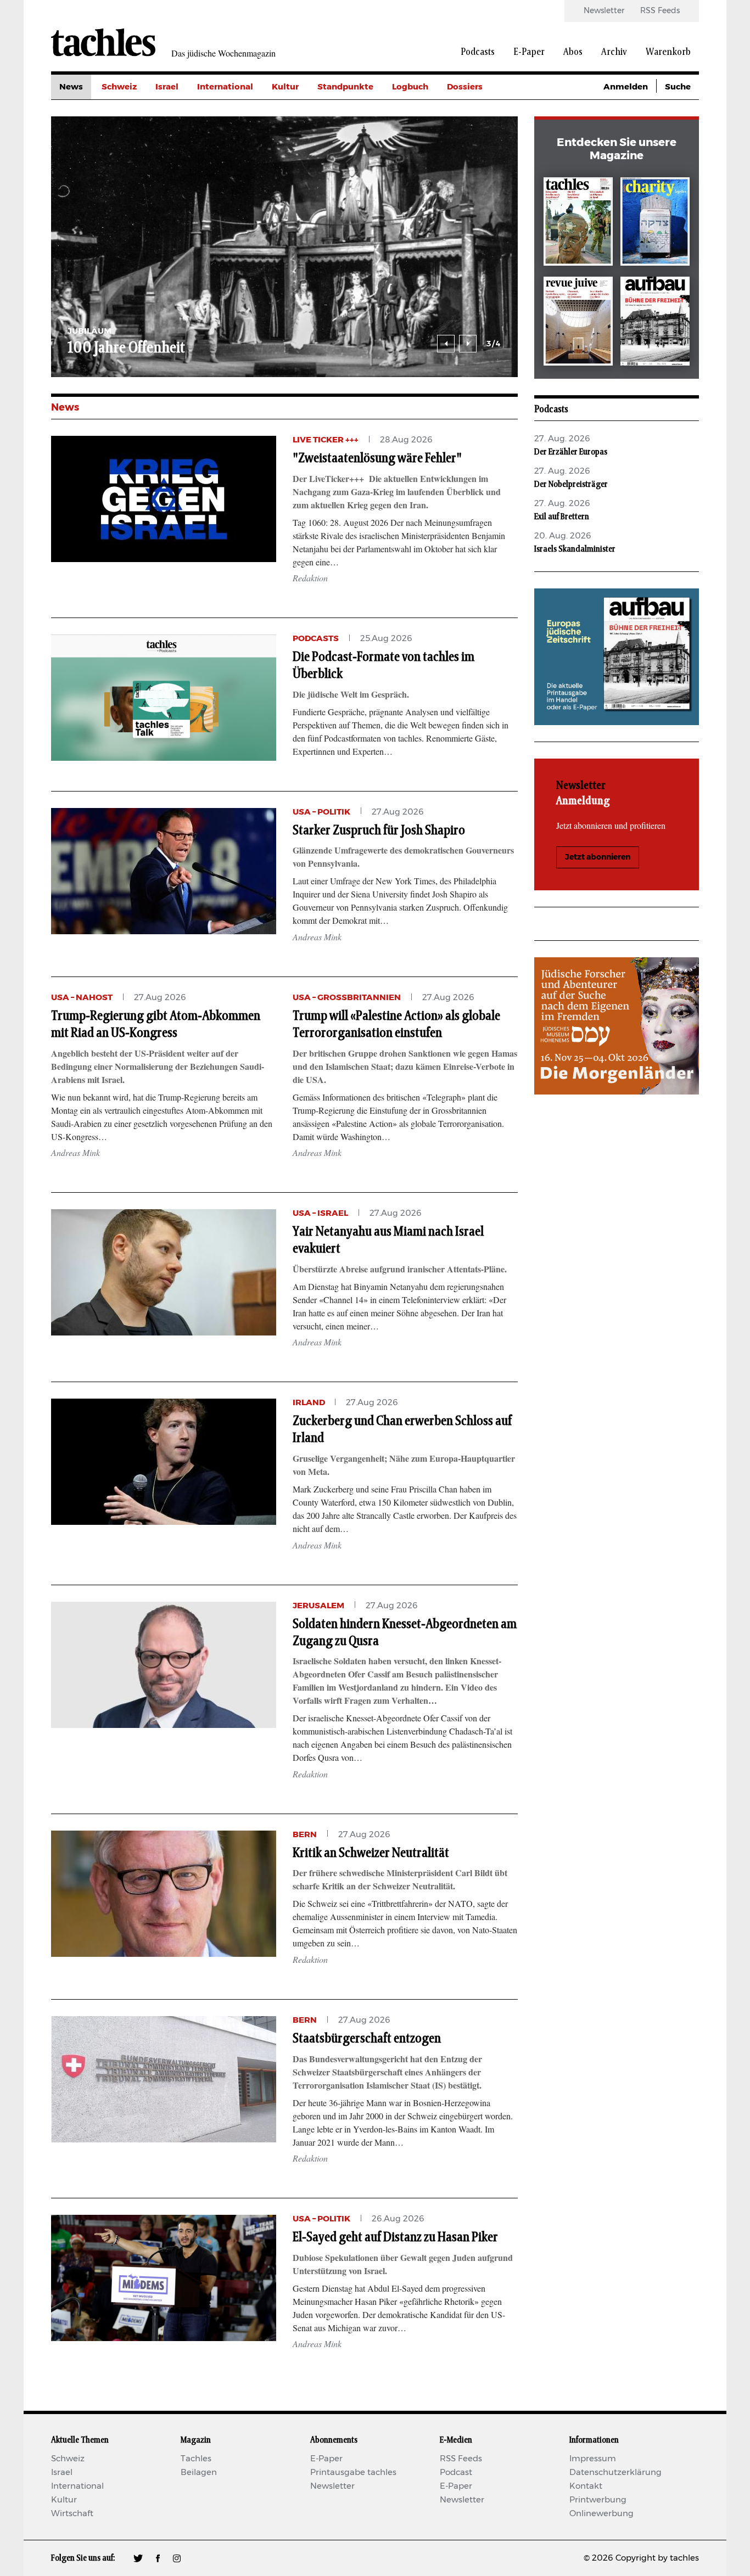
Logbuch (410, 87)
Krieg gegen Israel (485, 112)
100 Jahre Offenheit (117, 348)
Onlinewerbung (601, 2514)
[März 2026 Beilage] (655, 224)
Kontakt (586, 2486)
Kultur (285, 87)
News (71, 87)
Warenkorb (668, 52)
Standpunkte (345, 87)
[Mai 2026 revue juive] (578, 323)
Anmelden (626, 87)
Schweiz (119, 87)
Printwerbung (598, 2500)
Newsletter (604, 11)
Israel (167, 87)
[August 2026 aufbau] (655, 323)
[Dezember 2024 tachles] (578, 224)
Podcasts (478, 52)
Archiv (614, 52)
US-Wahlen (471, 186)
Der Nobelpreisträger (571, 484)
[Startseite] (103, 42)
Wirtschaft (72, 2514)
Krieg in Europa (479, 161)
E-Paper (529, 52)
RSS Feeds (660, 11)
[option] (276, 247)
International (225, 87)
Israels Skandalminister (575, 549)
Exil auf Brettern (562, 517)
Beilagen (199, 2473)
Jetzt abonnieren (598, 857)
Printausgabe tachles (353, 2473)
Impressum (593, 2459)
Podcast (456, 2473)
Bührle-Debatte (480, 136)
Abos (573, 52)
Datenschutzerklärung (615, 2473)
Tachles (196, 2459)
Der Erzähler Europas (571, 452)
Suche (678, 87)
